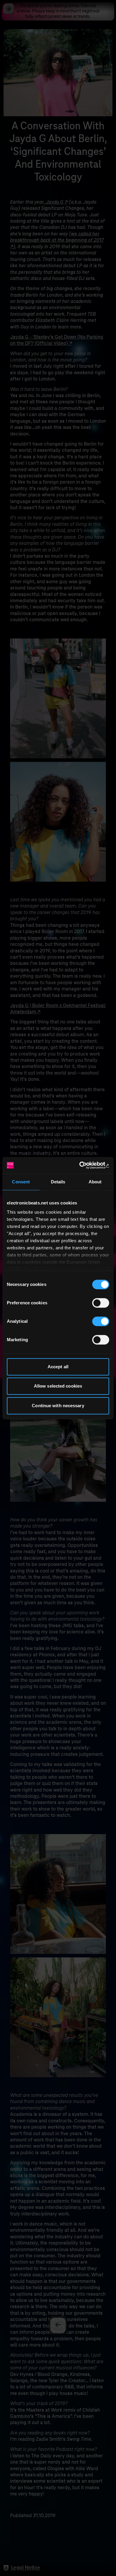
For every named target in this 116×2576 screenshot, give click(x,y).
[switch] (101, 1303)
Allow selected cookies (58, 1386)
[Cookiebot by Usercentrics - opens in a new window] (83, 1165)
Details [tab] (58, 1182)
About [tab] (95, 1182)
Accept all (58, 1367)
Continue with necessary (58, 1406)
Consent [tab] (21, 1182)
